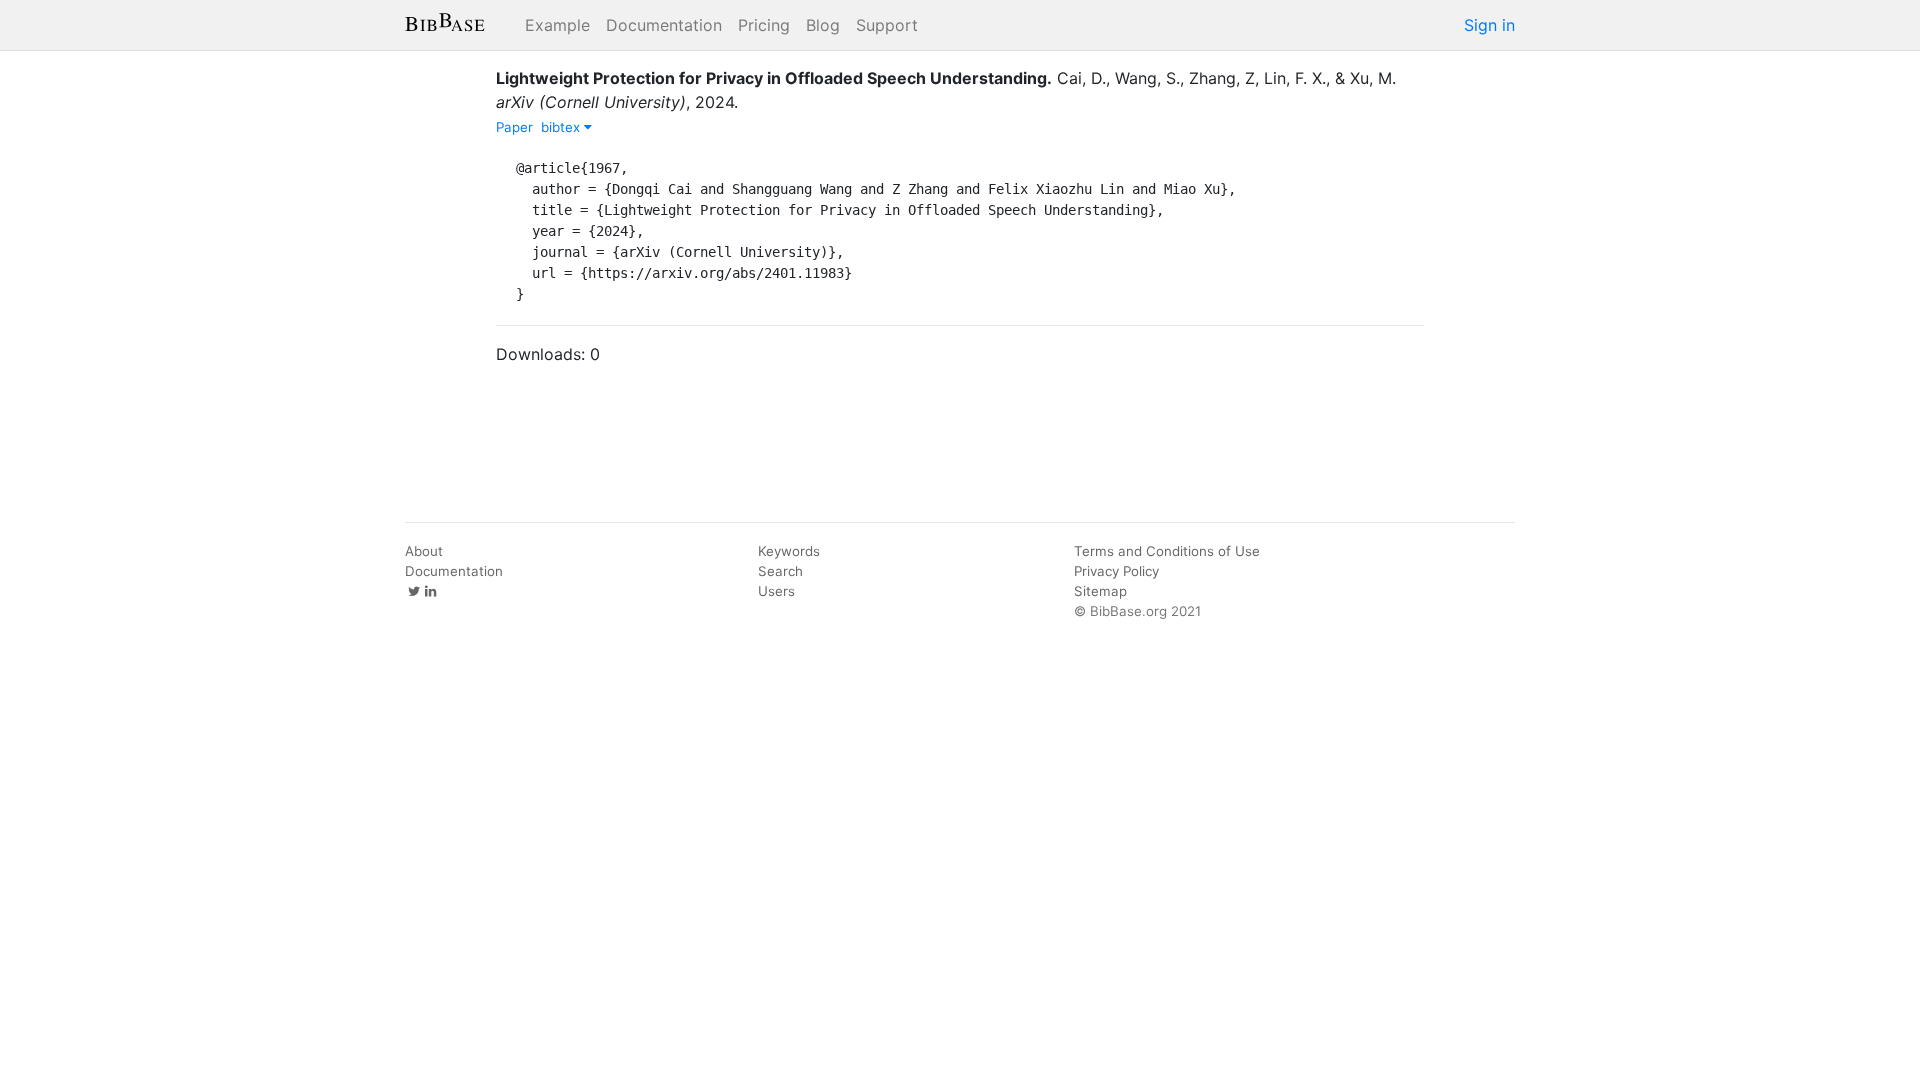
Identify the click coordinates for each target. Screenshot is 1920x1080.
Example (557, 25)
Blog (823, 25)
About (424, 551)
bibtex (562, 127)
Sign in (1489, 25)
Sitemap (1100, 591)
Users (776, 591)
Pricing (764, 25)
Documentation (664, 25)
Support (887, 25)
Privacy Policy (1116, 571)
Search (780, 571)
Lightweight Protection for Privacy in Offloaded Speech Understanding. (774, 78)
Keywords (789, 551)
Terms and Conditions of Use (1167, 551)
